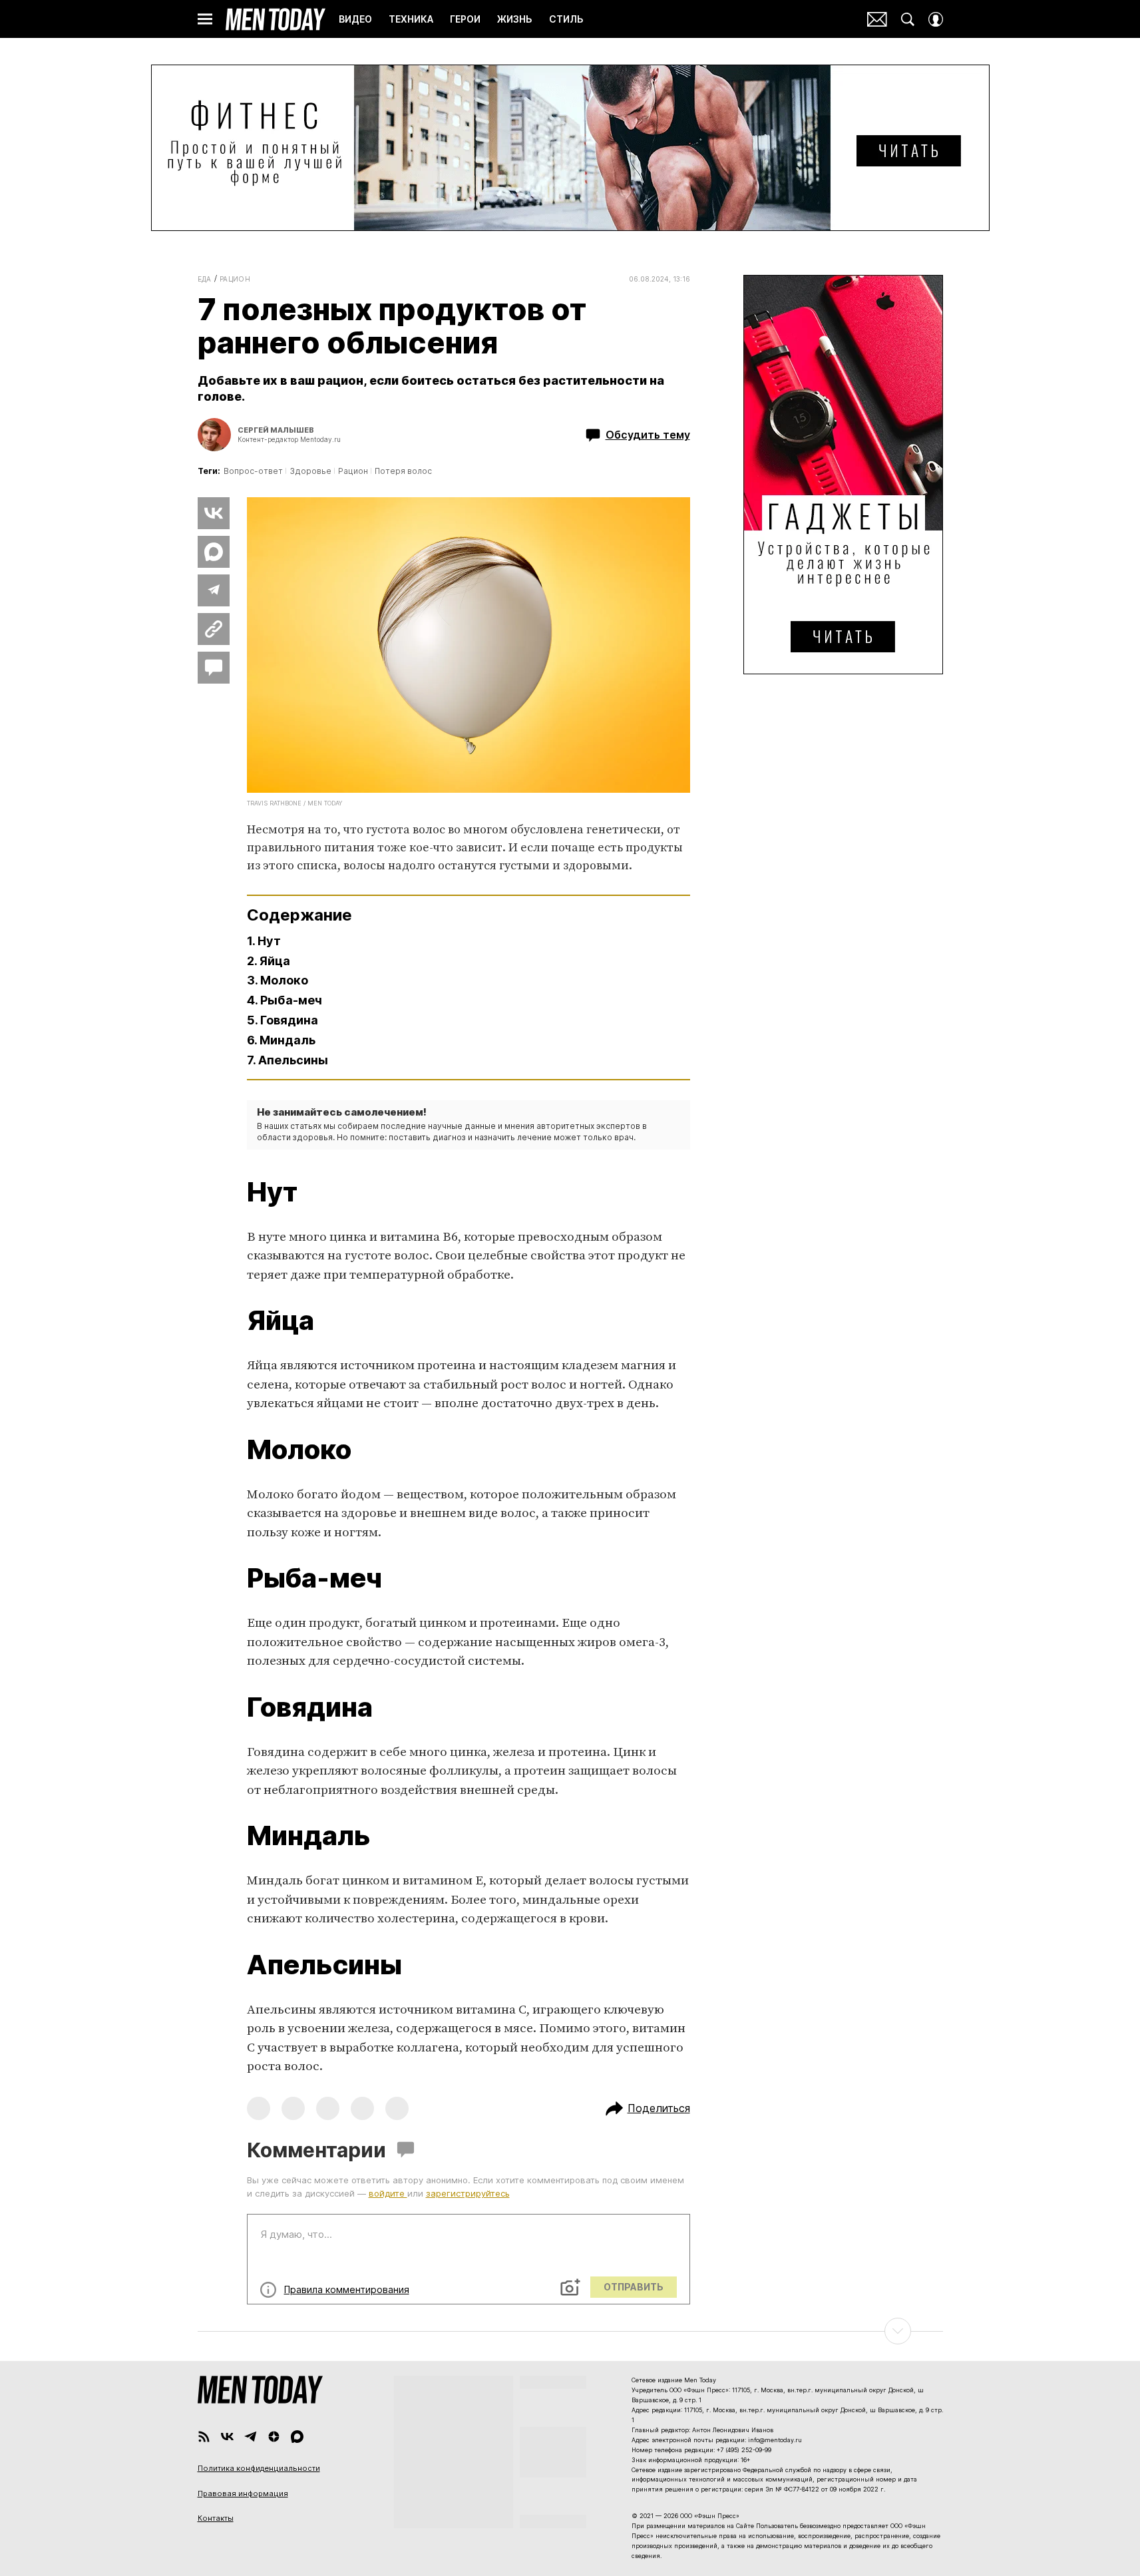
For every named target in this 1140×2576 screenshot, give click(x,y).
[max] (297, 2437)
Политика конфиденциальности (259, 2468)
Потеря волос (403, 471)
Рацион (235, 279)
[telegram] (251, 2437)
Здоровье (310, 471)
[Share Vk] (214, 513)
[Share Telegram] (214, 590)
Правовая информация (243, 2493)
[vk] (227, 2437)
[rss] (204, 2437)
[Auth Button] (936, 19)
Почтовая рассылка (877, 19)
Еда (205, 279)
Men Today (276, 19)
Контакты (216, 2518)
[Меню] (205, 19)
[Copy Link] (214, 629)
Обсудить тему (648, 435)
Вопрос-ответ (253, 471)
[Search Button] (908, 19)
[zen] (274, 2437)
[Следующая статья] (570, 2331)
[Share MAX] (214, 552)
